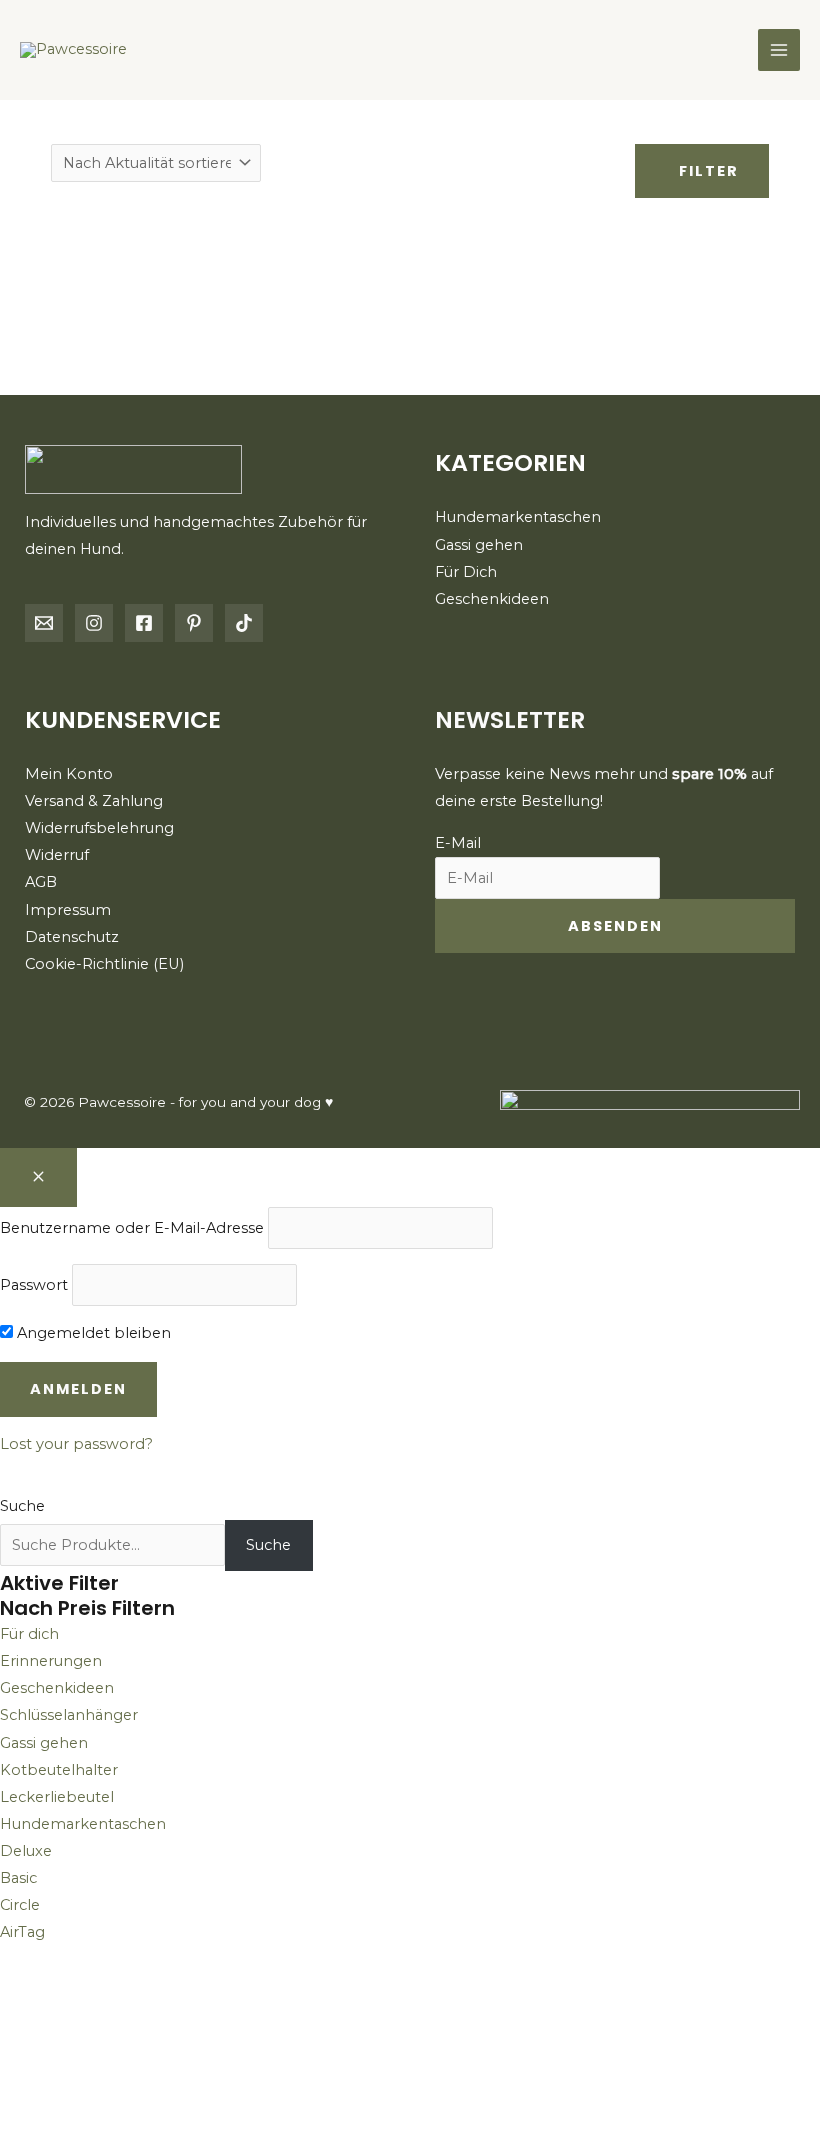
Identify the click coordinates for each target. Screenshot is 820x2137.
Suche (22, 1506)
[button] (88, 2041)
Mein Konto (69, 774)
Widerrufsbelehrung (99, 828)
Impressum (68, 910)
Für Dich (466, 572)
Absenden (615, 926)
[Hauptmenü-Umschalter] (779, 50)
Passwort (34, 1285)
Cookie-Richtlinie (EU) (104, 964)
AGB (41, 882)
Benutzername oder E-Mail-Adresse (132, 1228)
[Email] (44, 623)
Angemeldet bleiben (92, 1333)
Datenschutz (72, 937)
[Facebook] (144, 623)
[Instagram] (94, 623)
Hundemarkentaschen (518, 517)
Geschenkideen (492, 599)
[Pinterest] (194, 623)
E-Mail (458, 843)
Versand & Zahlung (94, 801)
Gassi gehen (479, 545)
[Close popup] (38, 1178)
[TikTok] (244, 623)
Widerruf (57, 855)
